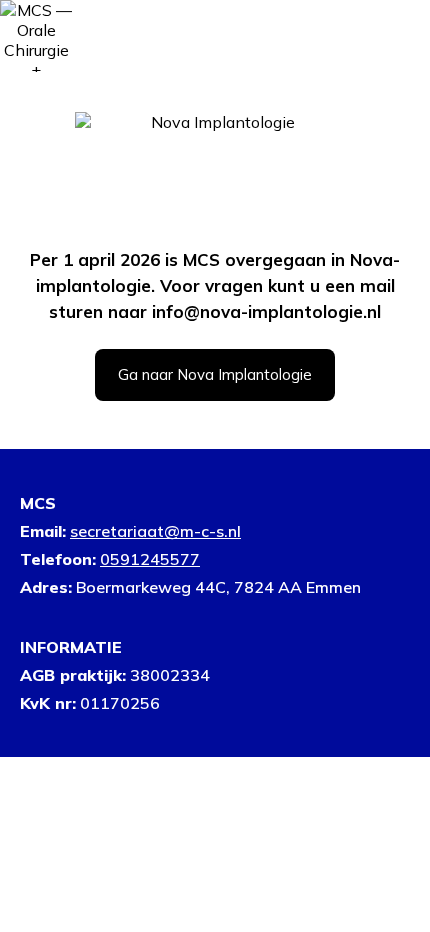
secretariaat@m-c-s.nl (155, 531)
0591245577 (150, 559)
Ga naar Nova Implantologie (215, 374)
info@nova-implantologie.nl (266, 311)
